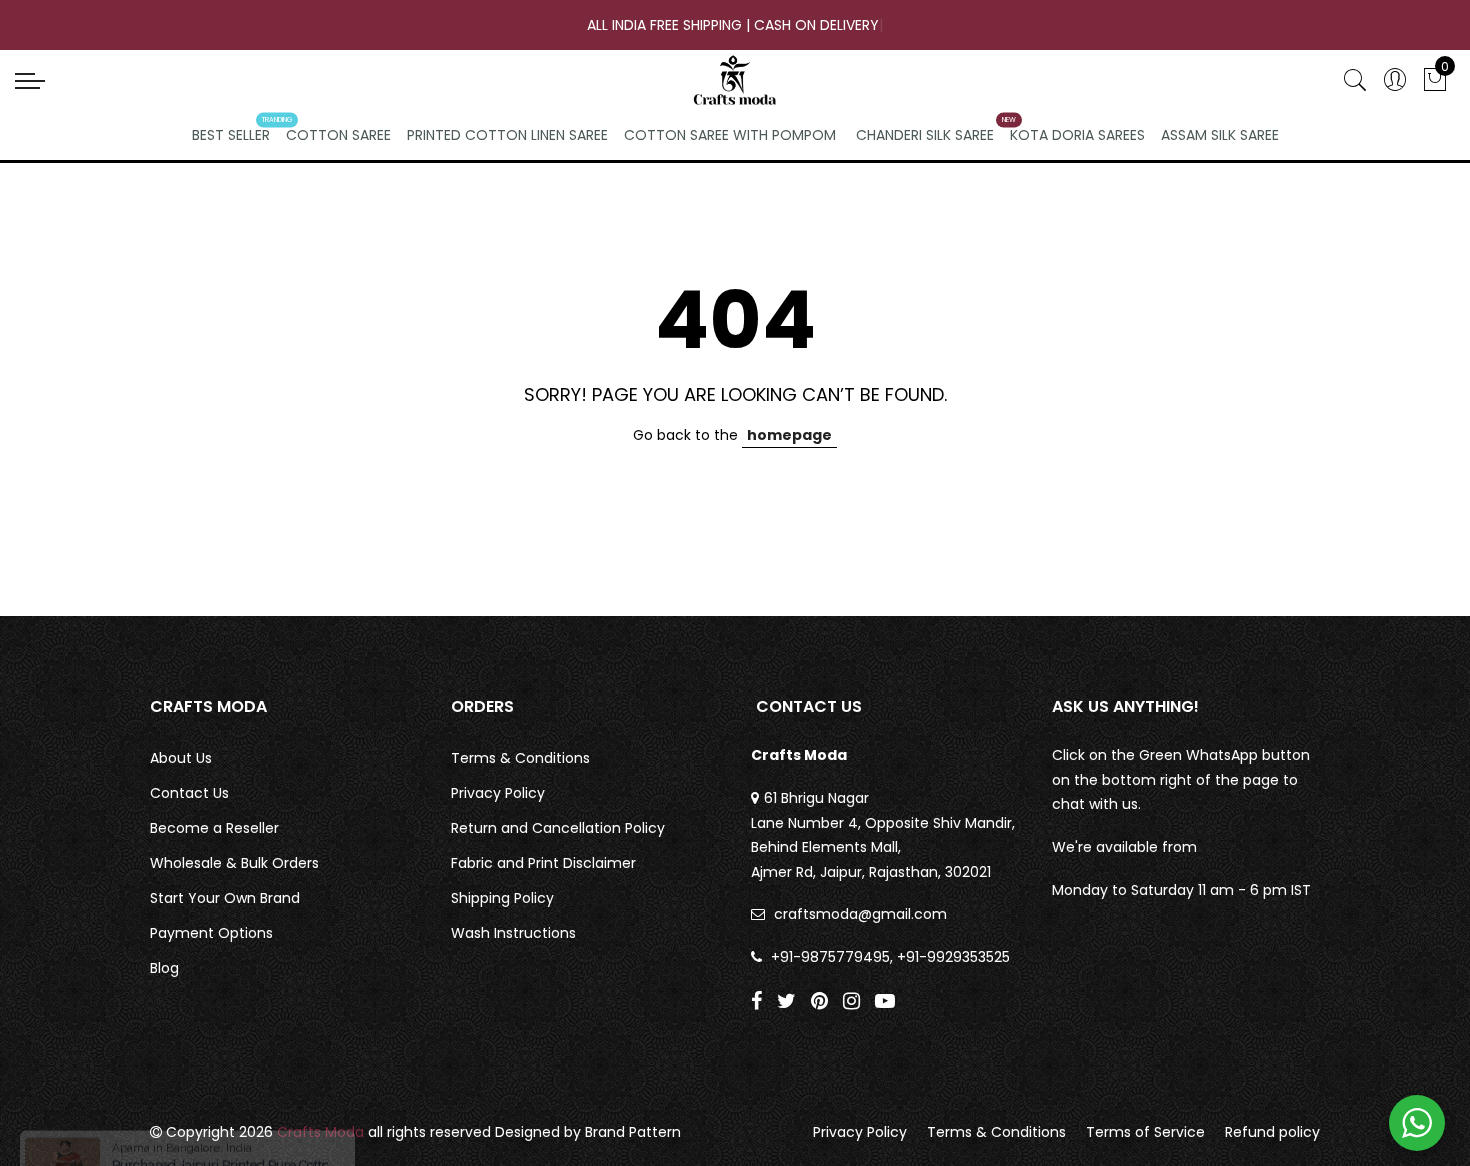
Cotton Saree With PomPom (730, 135)
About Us (181, 758)
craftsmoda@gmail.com (860, 914)
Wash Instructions (513, 933)
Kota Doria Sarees (1077, 135)
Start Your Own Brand (225, 898)
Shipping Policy (502, 898)
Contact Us (189, 793)
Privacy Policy (498, 793)
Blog (164, 968)
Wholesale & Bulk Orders (234, 863)
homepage (789, 435)
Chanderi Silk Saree (925, 135)
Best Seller (231, 135)
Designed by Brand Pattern (588, 1132)
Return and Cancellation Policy (558, 828)
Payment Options (211, 933)
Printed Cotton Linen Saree (507, 135)
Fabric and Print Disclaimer (543, 863)
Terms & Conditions (520, 758)
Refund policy (1272, 1132)
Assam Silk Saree (1220, 135)
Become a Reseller (214, 828)
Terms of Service (1145, 1132)
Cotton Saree (338, 135)
